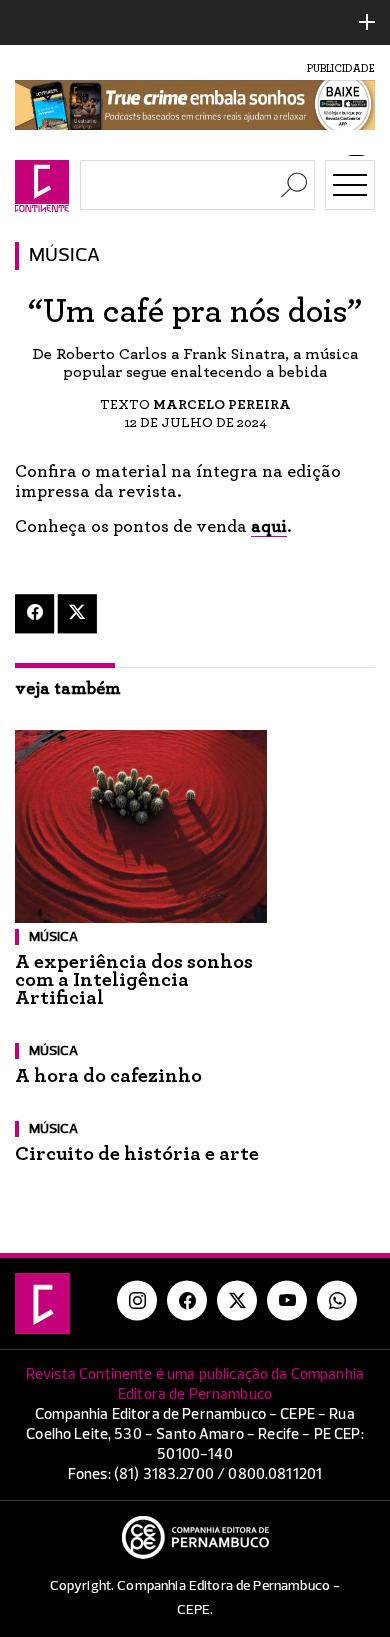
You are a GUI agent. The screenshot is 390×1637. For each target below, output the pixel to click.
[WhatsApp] (337, 1301)
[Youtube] (287, 1301)
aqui (269, 527)
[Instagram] (137, 1301)
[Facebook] (34, 613)
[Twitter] (77, 613)
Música (64, 256)
